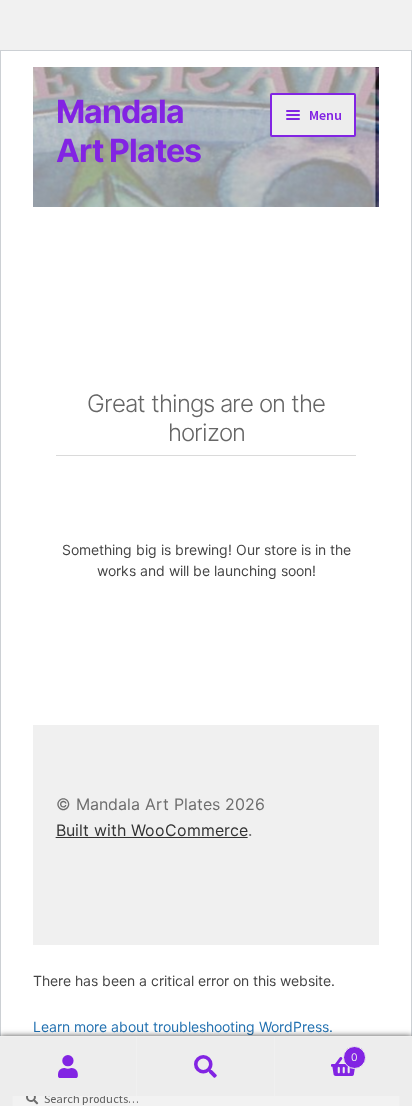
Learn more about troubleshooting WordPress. (183, 1026)
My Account (68, 1066)
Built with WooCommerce (152, 830)
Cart (317, 1051)
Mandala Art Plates (128, 131)
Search (205, 1066)
